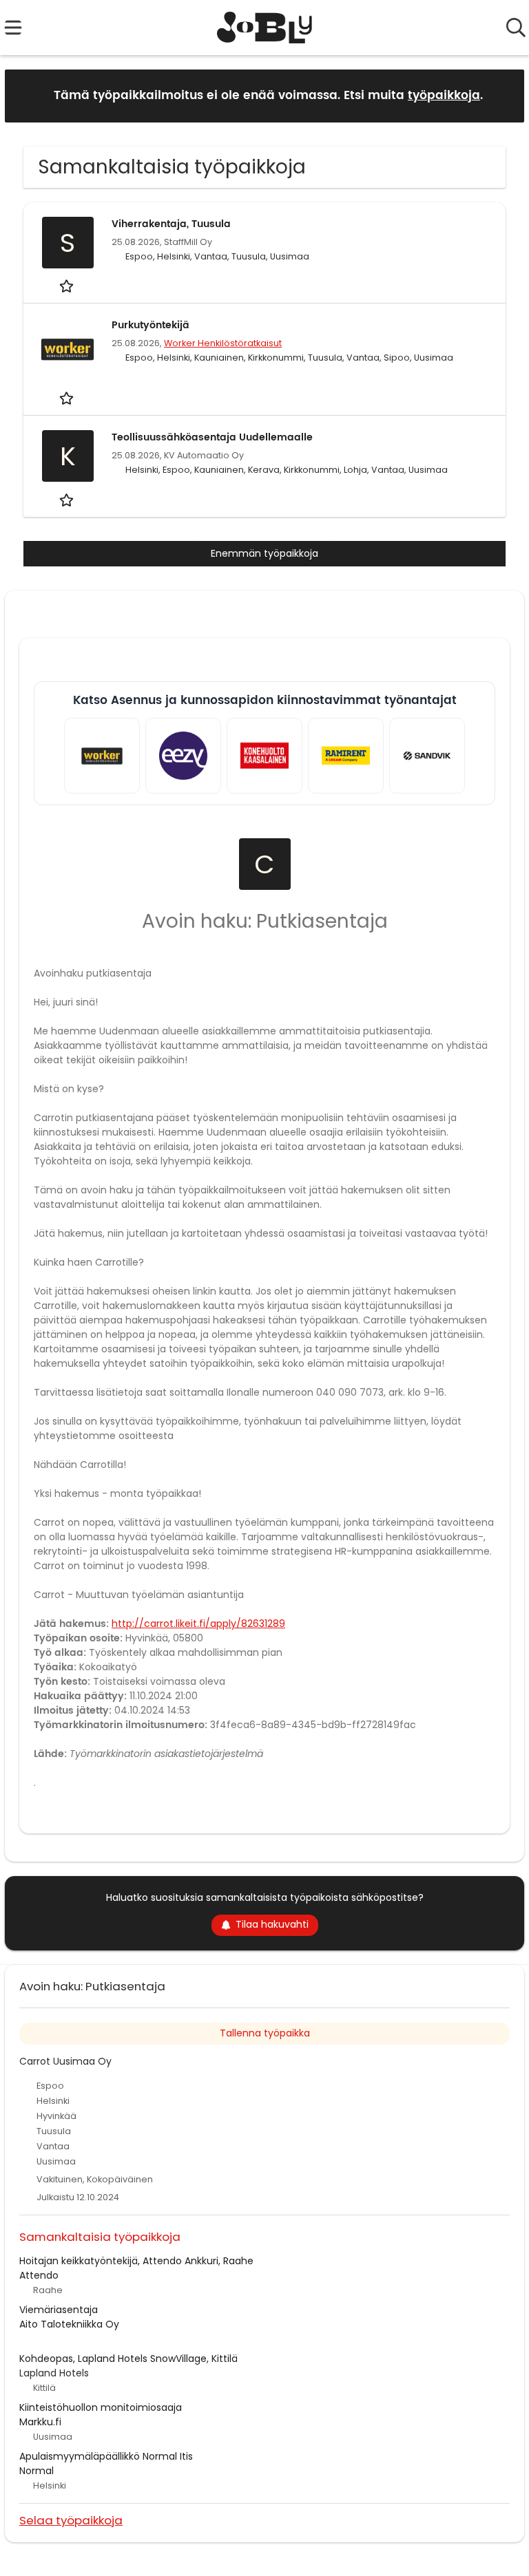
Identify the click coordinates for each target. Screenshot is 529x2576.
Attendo (39, 2275)
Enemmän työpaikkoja (264, 553)
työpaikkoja (444, 96)
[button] (503, 95)
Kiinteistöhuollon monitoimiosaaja (101, 2407)
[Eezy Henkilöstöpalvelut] (183, 756)
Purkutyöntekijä (151, 325)
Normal (37, 2471)
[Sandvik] (427, 756)
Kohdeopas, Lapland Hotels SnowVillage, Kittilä (128, 2359)
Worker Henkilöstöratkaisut (223, 343)
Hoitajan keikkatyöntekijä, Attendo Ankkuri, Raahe (136, 2261)
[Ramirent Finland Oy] (346, 756)
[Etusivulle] (265, 28)
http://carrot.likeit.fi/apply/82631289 (198, 1624)
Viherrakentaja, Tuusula (171, 224)
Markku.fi (40, 2422)
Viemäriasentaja (59, 2310)
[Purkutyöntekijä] (68, 349)
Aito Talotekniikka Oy (69, 2324)
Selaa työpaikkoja (71, 2520)
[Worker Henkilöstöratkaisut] (102, 756)
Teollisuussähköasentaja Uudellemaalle (212, 437)
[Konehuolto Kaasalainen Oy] (264, 756)
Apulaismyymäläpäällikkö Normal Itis (106, 2456)
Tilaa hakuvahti (272, 1924)
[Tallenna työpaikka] (68, 286)
